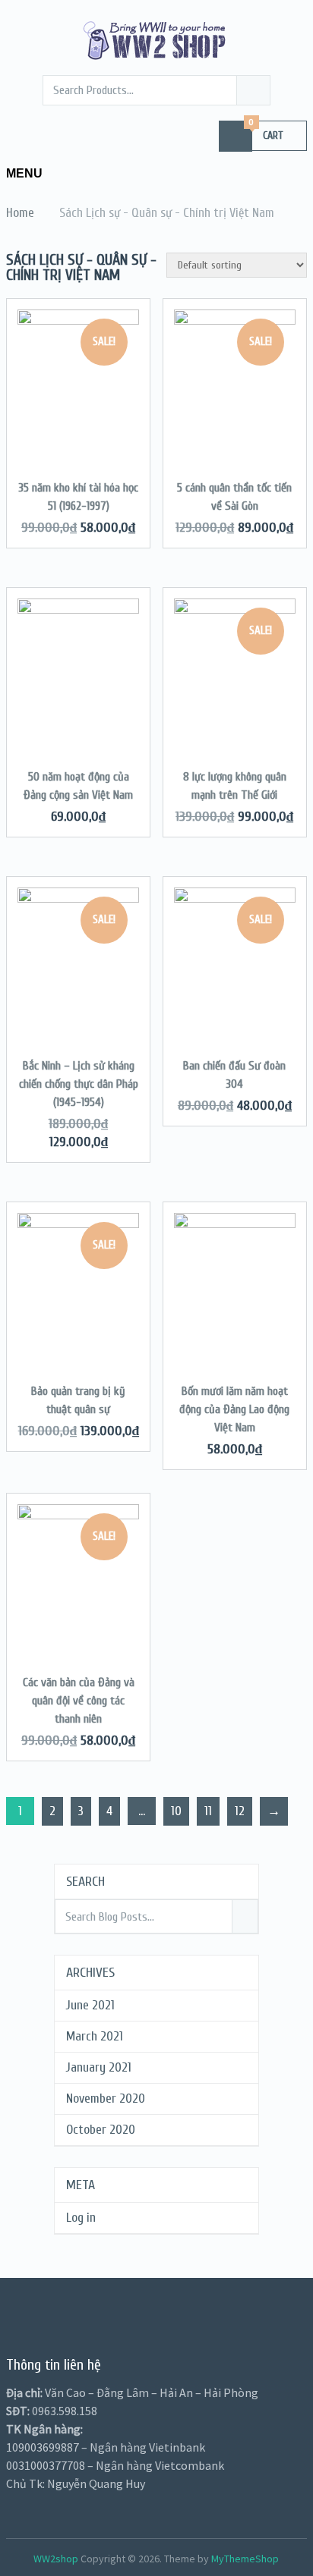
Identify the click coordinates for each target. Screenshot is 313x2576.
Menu (24, 173)
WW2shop (56, 2559)
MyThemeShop (245, 2559)
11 (208, 1811)
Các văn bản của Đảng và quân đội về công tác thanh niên (79, 1701)
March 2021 (95, 2036)
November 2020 (106, 2098)
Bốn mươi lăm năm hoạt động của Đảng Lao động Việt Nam (234, 1409)
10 (176, 1811)
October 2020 (101, 2130)
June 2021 (90, 2005)
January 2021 (99, 2067)
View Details (79, 400)
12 (240, 1811)
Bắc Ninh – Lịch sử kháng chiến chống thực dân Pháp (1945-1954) (79, 1084)
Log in (81, 2218)
